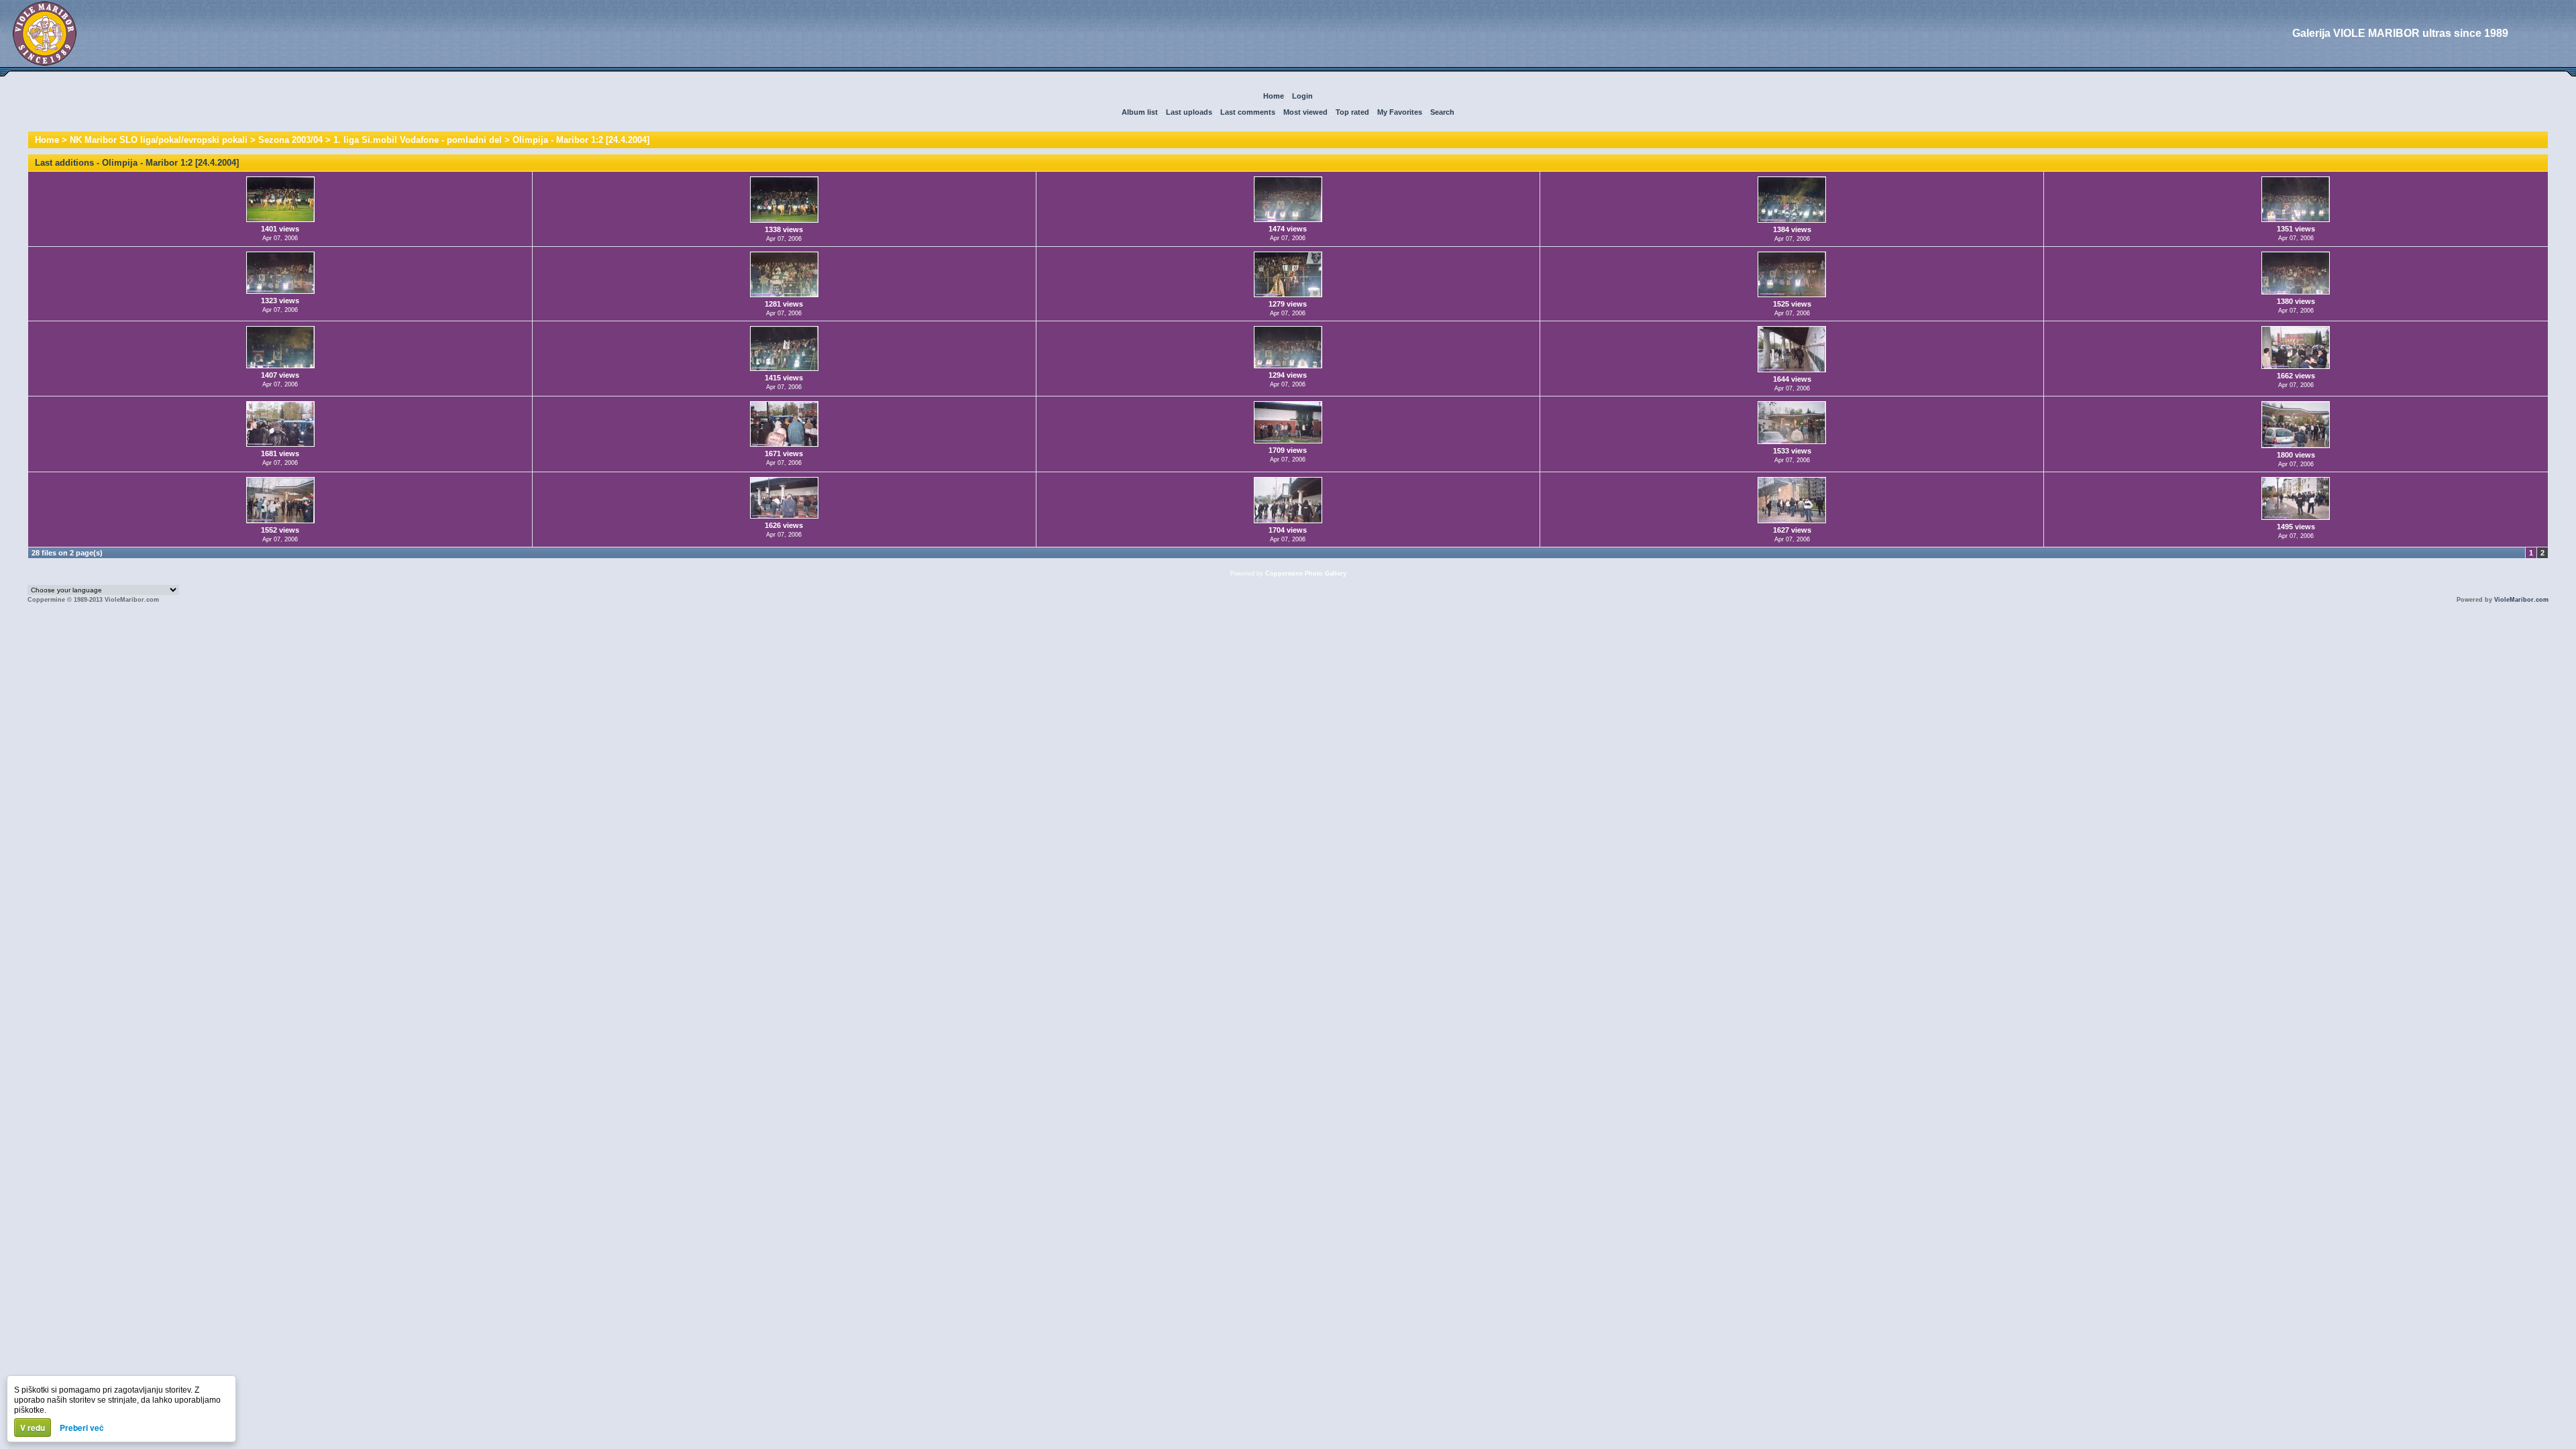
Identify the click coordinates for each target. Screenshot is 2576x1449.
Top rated (1352, 112)
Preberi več (82, 1428)
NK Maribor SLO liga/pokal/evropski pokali (159, 140)
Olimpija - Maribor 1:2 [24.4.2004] (581, 140)
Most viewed (1305, 112)
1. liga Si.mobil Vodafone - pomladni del (418, 140)
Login (1302, 96)
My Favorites (1400, 112)
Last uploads (1189, 112)
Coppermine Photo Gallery (1306, 574)
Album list (1140, 112)
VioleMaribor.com (2521, 600)
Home (1274, 96)
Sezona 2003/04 (290, 140)
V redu (33, 1428)
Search (1442, 112)
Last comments (1248, 112)
